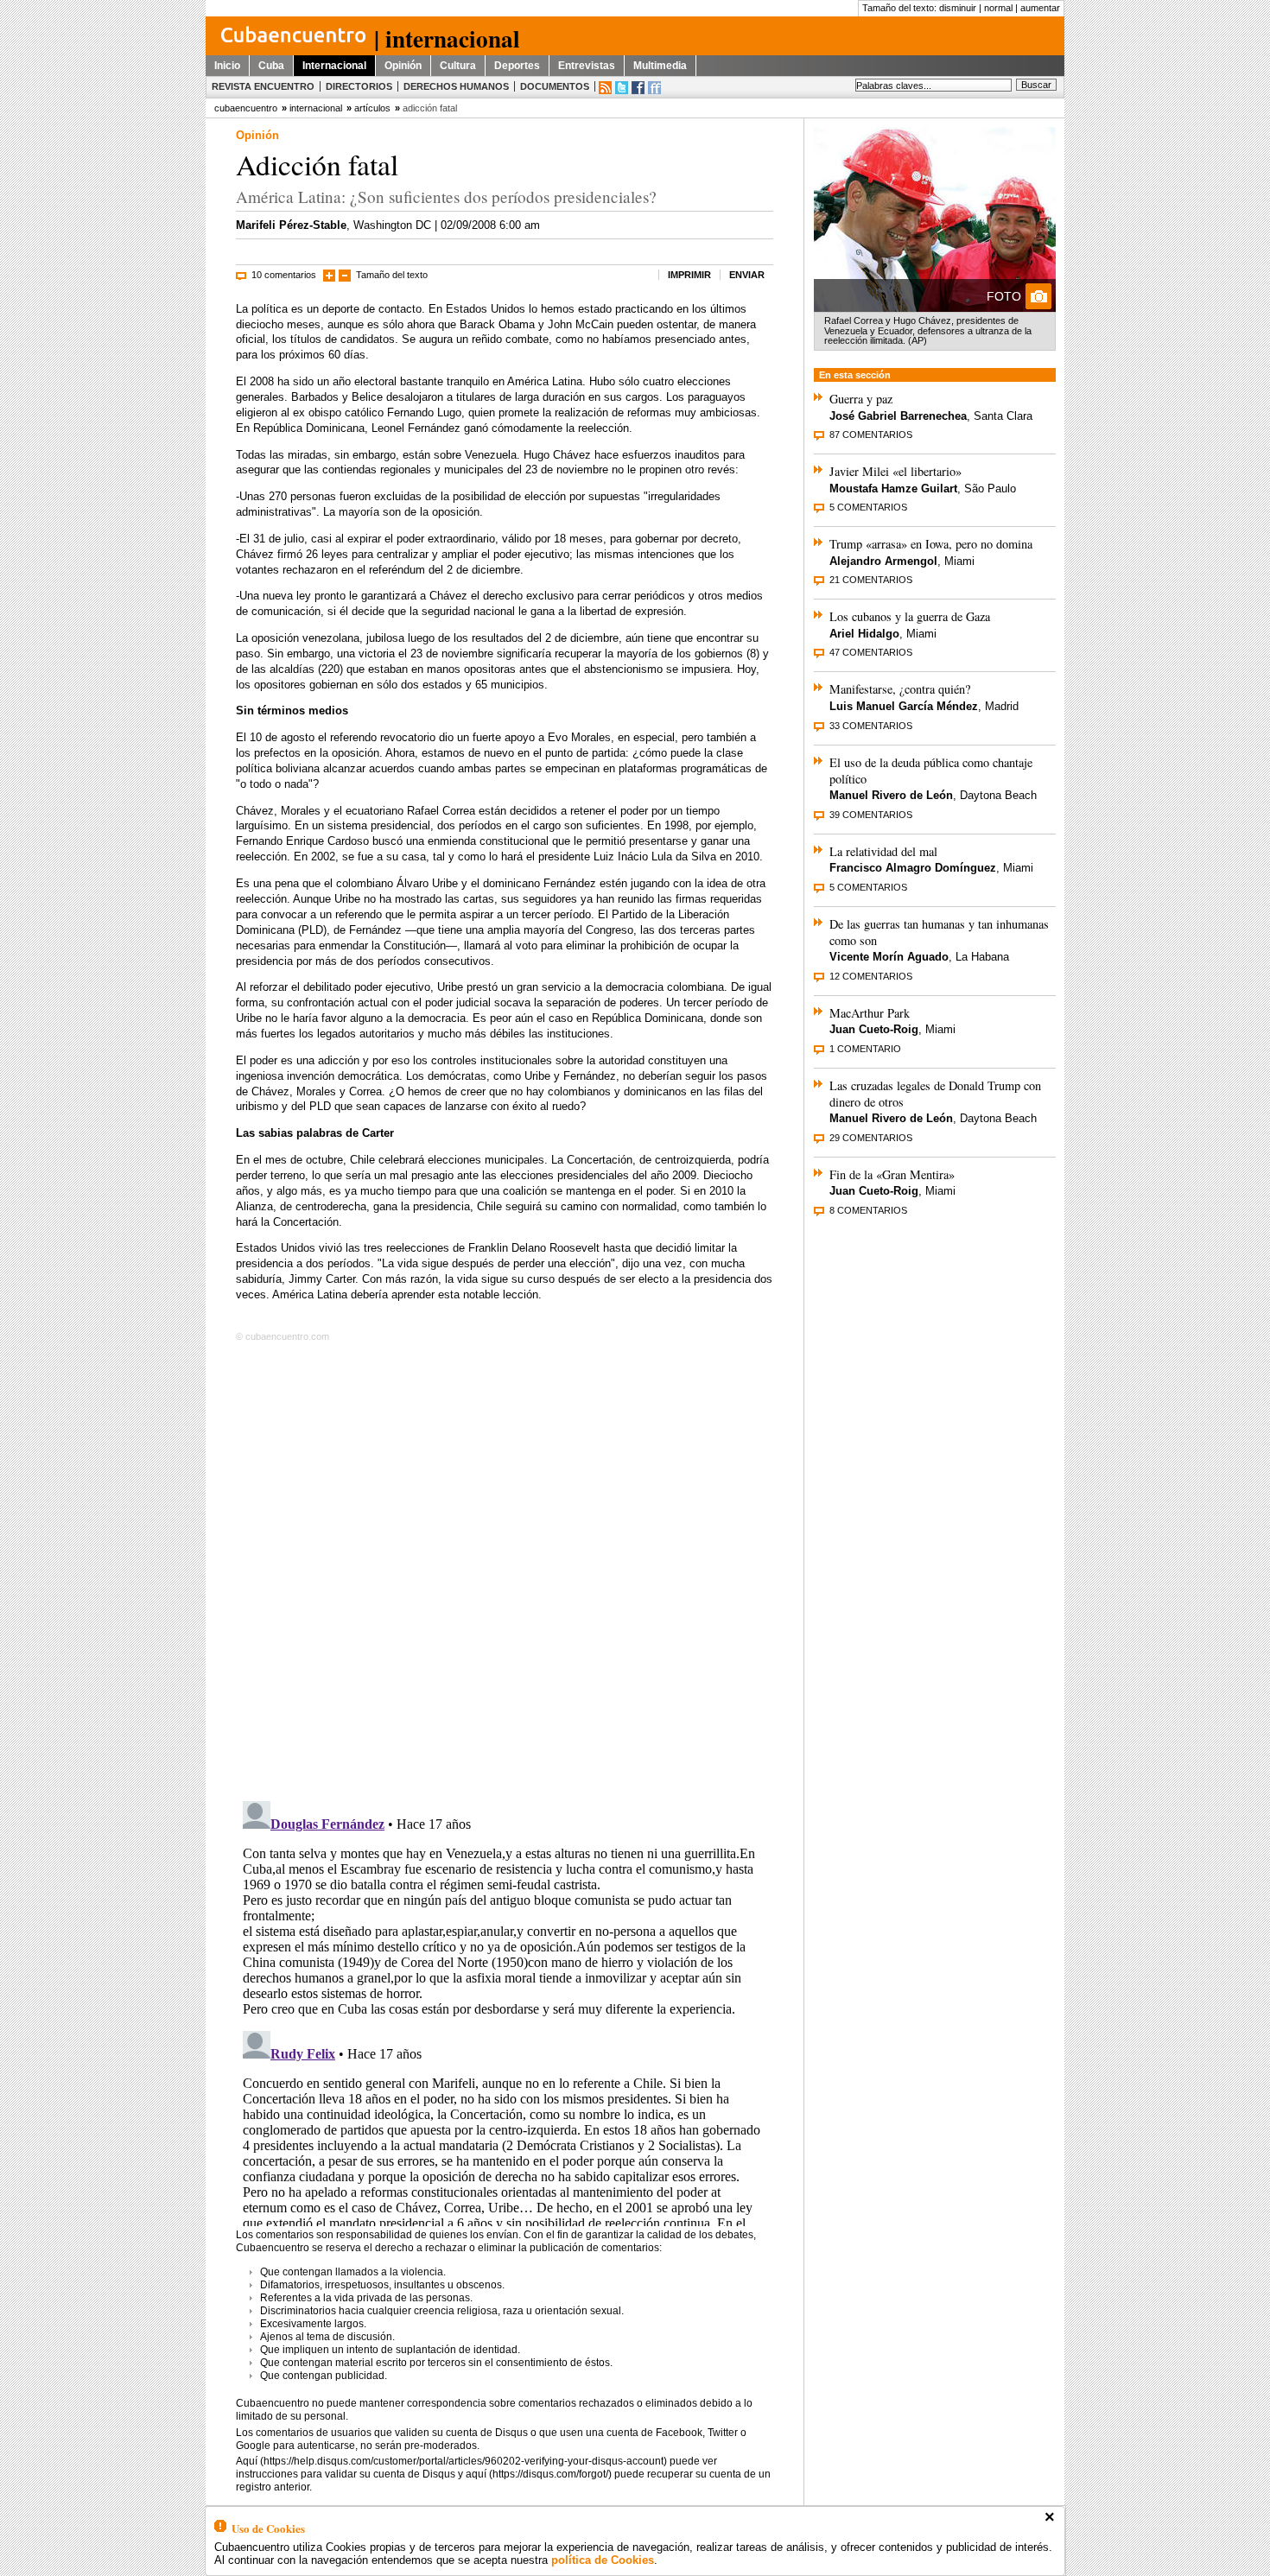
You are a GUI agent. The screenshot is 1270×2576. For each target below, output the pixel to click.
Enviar (747, 275)
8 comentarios (868, 1210)
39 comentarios (871, 815)
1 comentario (865, 1049)
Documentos (555, 86)
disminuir (958, 8)
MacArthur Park (870, 1013)
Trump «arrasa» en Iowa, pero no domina (931, 544)
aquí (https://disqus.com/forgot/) (539, 2474)
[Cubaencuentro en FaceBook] (638, 88)
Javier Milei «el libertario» (895, 471)
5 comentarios (868, 507)
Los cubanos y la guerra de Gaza (910, 616)
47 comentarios (871, 652)
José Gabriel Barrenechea (898, 416)
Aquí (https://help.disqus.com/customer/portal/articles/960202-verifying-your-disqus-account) (451, 2461)
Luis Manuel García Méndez (904, 706)
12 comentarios (871, 976)
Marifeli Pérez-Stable (291, 225)
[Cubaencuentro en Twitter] (622, 88)
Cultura (458, 66)
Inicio (227, 66)
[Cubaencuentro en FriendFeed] (654, 88)
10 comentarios (284, 275)
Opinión (403, 66)
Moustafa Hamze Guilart (893, 489)
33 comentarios (871, 726)
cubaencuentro (246, 108)
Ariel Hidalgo (864, 634)
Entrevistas (587, 66)
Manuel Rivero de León (891, 795)
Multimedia (660, 66)
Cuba (271, 66)
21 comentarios (871, 580)
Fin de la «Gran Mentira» (892, 1174)
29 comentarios (871, 1138)
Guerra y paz (861, 399)
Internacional (334, 66)
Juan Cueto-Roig (874, 1029)
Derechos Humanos (456, 86)
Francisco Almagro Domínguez (913, 868)
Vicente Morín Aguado (889, 957)
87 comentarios (871, 435)
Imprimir (689, 275)
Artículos (372, 108)
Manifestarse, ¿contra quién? (900, 689)
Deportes (517, 66)
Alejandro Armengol (883, 561)
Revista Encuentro (263, 86)
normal (998, 8)
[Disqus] (505, 1568)
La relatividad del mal (883, 851)
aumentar (1040, 8)
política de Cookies (603, 2560)
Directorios (359, 86)
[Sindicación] (605, 88)
